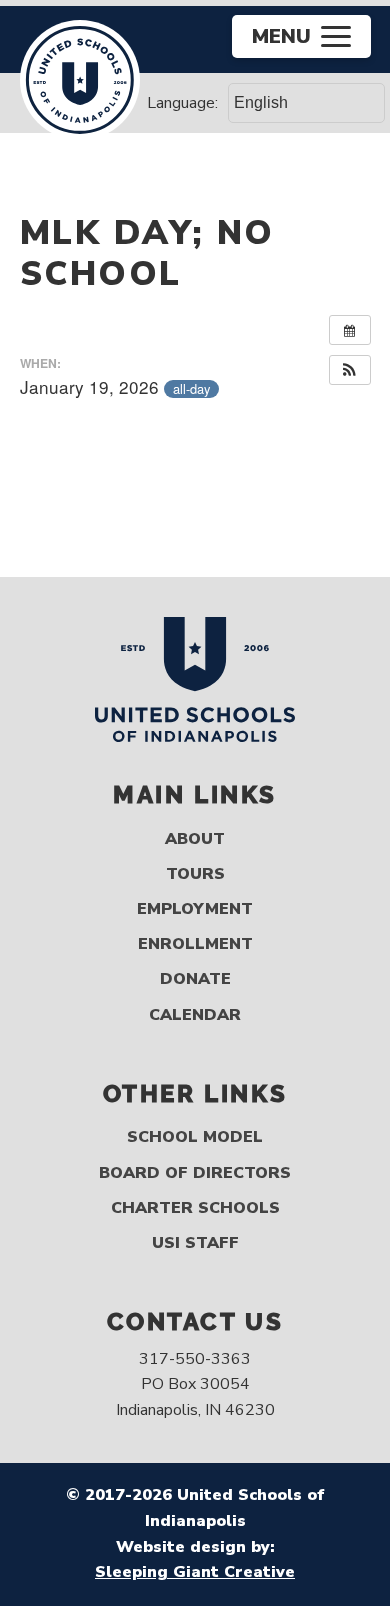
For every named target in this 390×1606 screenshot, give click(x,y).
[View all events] (350, 330)
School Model (195, 1137)
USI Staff (195, 1243)
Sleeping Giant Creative (195, 1572)
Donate (195, 979)
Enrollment (195, 944)
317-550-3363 (195, 1359)
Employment (195, 909)
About (195, 839)
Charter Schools (195, 1208)
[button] (350, 370)
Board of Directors (195, 1173)
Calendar (195, 1015)
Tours (195, 874)
